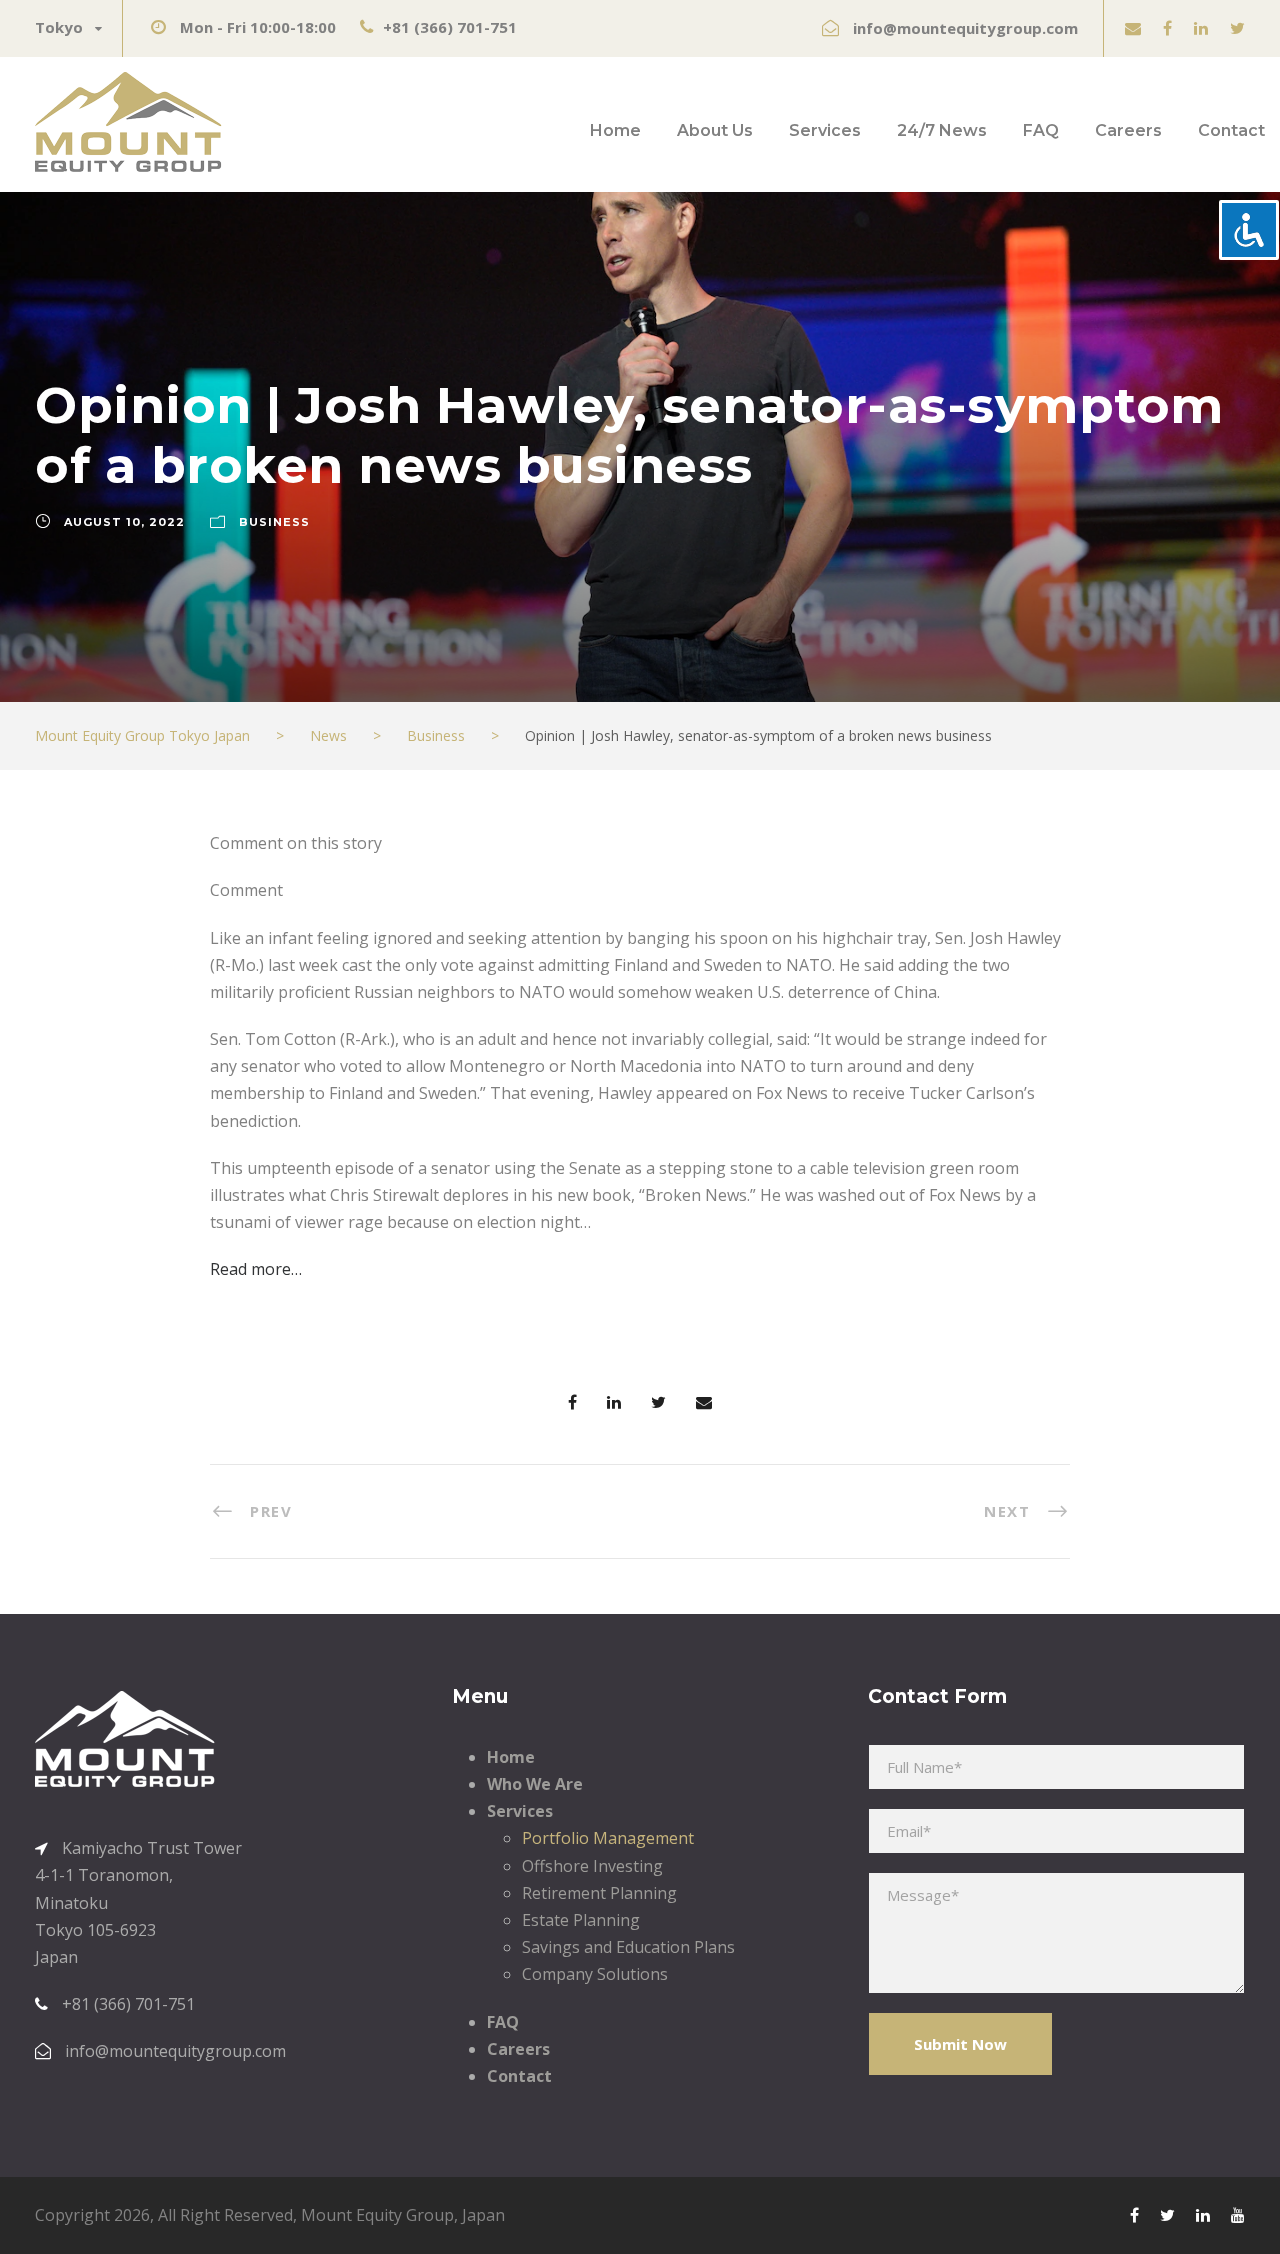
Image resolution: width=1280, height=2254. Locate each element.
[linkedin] (1201, 28)
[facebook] (1167, 28)
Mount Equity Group (377, 2215)
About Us (715, 130)
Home (615, 130)
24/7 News (942, 130)
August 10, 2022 (124, 522)
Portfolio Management (608, 1838)
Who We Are (535, 1784)
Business (274, 522)
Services (825, 130)
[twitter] (1237, 28)
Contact (1231, 130)
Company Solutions (595, 1974)
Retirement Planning (599, 1893)
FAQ (1041, 130)
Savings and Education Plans (628, 1947)
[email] (1133, 28)
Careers (1128, 130)
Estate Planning (581, 1920)
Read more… (256, 1269)
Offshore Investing (592, 1866)
